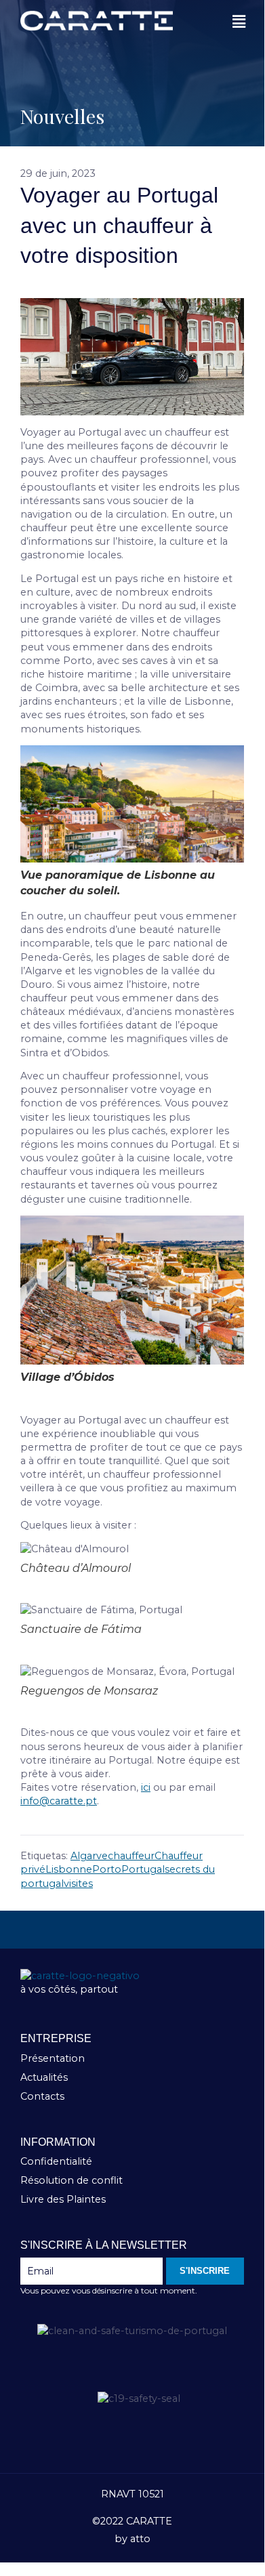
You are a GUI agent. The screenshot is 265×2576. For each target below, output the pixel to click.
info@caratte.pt (59, 1801)
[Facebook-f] (87, 1930)
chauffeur (131, 1856)
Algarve (89, 1856)
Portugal (143, 1869)
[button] (239, 22)
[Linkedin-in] (177, 1930)
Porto (107, 1869)
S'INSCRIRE (205, 2271)
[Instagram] (132, 1930)
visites (78, 1884)
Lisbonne (69, 1869)
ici (146, 1787)
